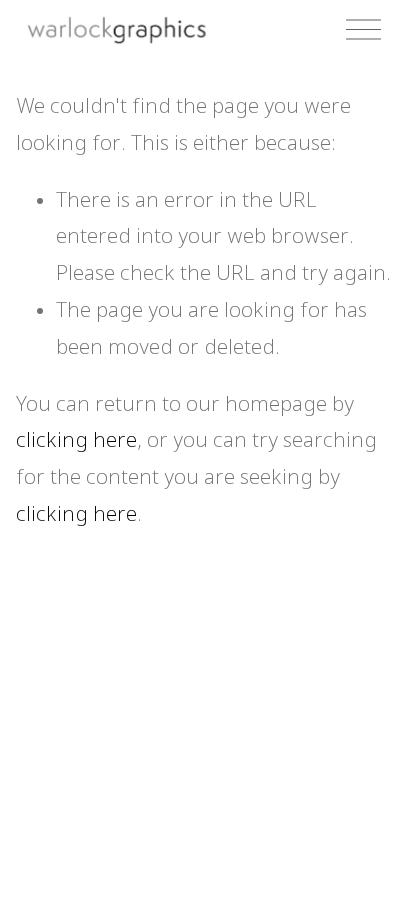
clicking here (76, 441)
